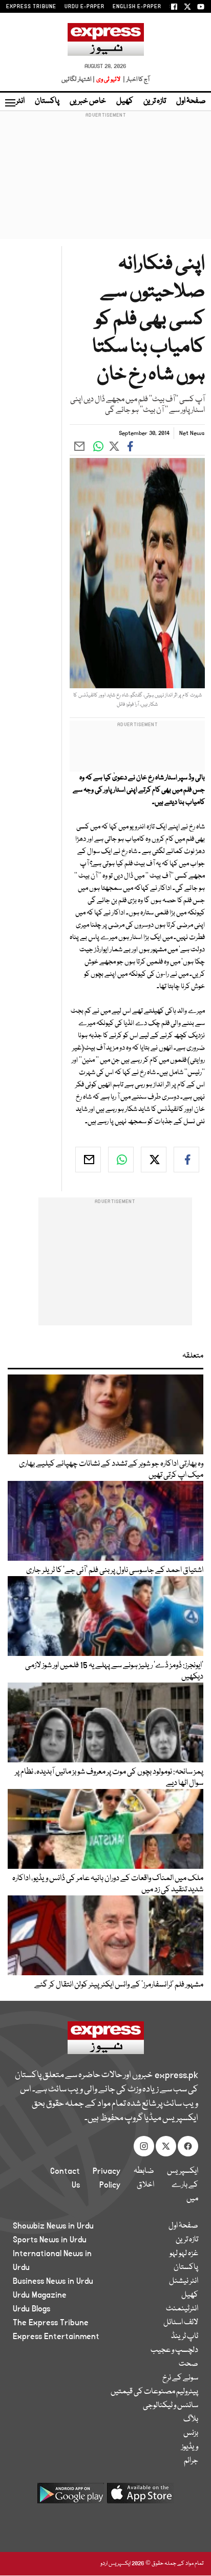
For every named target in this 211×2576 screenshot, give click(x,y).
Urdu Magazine (40, 2295)
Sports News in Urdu (50, 2240)
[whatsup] (121, 1160)
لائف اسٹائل (181, 2323)
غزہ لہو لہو (184, 2254)
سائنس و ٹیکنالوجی (171, 2406)
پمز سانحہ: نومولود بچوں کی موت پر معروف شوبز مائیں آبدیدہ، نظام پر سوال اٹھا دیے (109, 1778)
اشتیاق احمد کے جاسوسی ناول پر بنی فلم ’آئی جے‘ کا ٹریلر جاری (115, 1570)
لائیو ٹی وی (108, 80)
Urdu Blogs (31, 2309)
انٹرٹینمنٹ (182, 2309)
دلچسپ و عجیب (174, 2350)
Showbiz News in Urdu (53, 2226)
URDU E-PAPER (85, 7)
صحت (188, 2364)
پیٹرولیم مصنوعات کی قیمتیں (154, 2392)
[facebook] (186, 1160)
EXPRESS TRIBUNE (31, 7)
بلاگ (191, 2419)
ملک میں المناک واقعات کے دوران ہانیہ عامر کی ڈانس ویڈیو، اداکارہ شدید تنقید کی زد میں (108, 1884)
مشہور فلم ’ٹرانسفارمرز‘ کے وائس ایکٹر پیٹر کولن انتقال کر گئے (119, 1985)
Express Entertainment (56, 2337)
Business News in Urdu (53, 2281)
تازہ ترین (155, 101)
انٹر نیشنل (184, 2281)
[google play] (71, 2497)
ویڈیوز (190, 2447)
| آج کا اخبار (135, 80)
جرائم (191, 2461)
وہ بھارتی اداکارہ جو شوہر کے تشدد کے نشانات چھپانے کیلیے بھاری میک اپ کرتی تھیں (111, 1470)
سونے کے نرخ (180, 2378)
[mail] (88, 1160)
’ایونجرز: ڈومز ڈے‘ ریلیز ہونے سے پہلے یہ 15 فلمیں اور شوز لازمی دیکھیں (114, 1671)
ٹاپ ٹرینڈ (185, 2337)
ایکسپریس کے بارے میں (183, 2185)
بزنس (191, 2433)
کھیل (125, 101)
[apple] (140, 2497)
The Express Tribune (51, 2323)
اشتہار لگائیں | (78, 80)
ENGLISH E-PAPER (137, 7)
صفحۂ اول (191, 101)
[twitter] (154, 1160)
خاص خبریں (88, 101)
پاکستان (47, 101)
